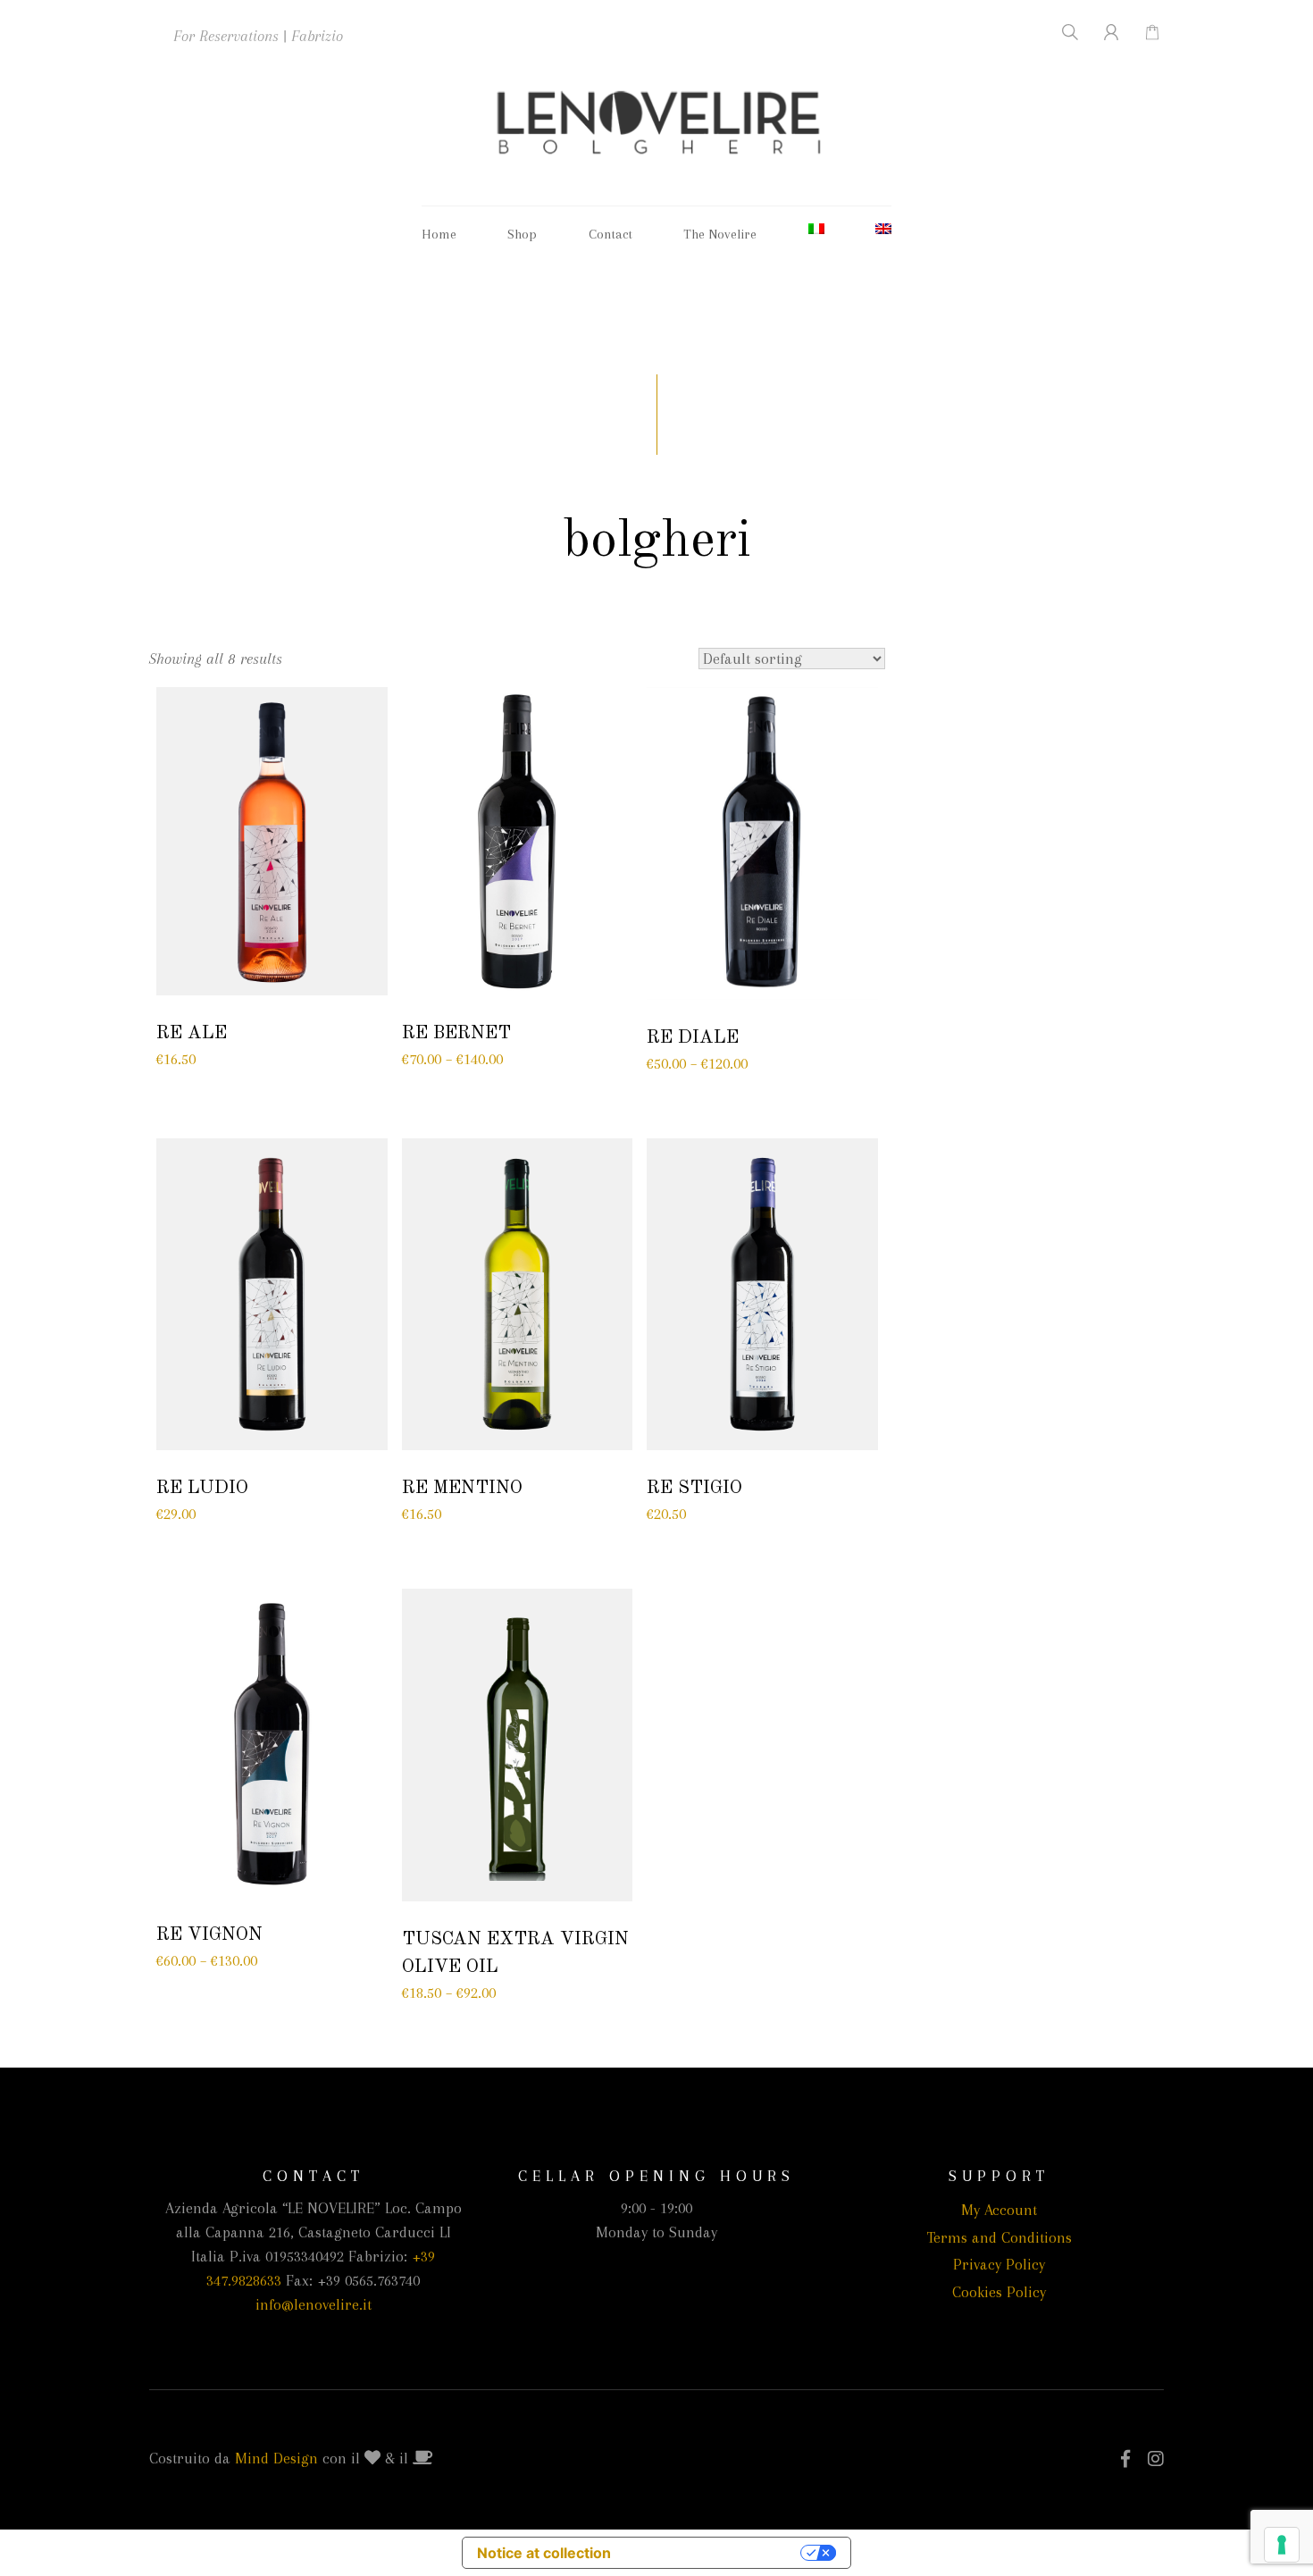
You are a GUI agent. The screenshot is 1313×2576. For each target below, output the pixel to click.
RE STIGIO (694, 1488)
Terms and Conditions (999, 2237)
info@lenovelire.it (314, 2304)
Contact (611, 234)
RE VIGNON (209, 1935)
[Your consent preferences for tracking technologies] (1282, 2545)
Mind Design (276, 2458)
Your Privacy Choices (715, 2553)
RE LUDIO (202, 1488)
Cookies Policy (999, 2292)
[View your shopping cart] (1143, 32)
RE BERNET (456, 1033)
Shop (522, 234)
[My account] (1101, 32)
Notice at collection (544, 2553)
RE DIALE (693, 1038)
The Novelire (720, 234)
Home (439, 234)
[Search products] (1059, 32)
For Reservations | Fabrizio (258, 36)
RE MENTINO (462, 1488)
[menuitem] (816, 229)
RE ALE (192, 1033)
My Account (999, 2210)
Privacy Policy (999, 2264)
